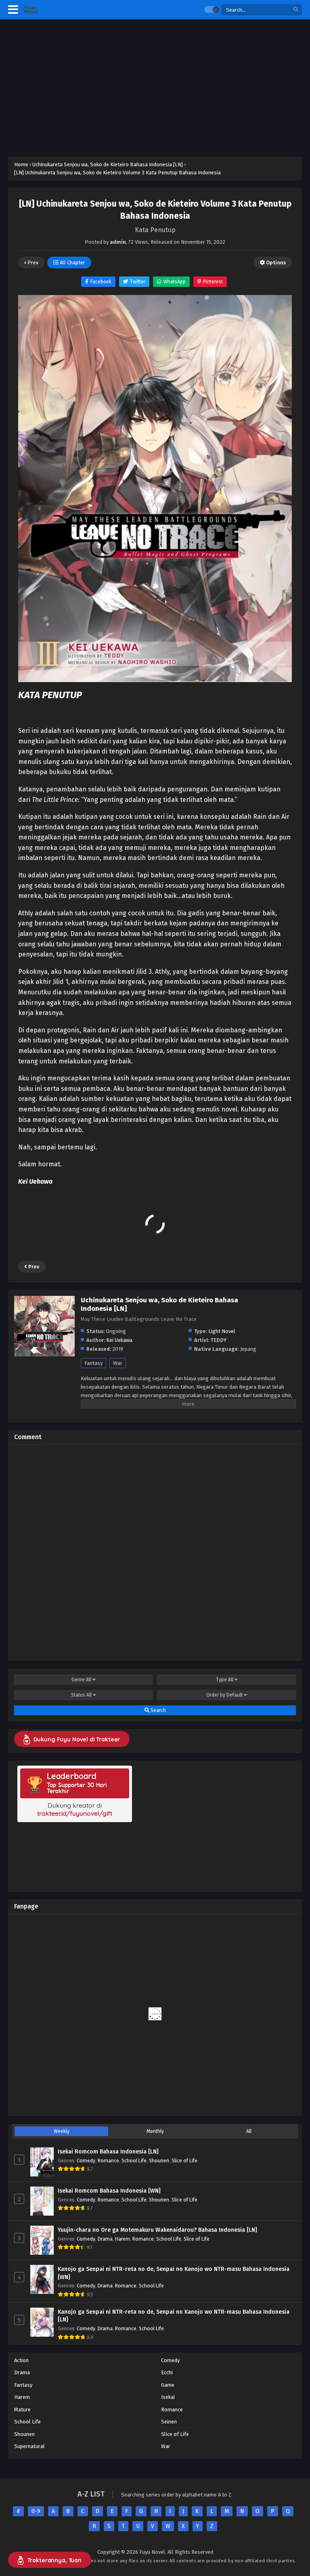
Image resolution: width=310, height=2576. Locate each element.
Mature (22, 2410)
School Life (134, 2161)
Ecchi (167, 2372)
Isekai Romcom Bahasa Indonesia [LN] (108, 2152)
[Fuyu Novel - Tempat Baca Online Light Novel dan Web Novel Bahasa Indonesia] (31, 10)
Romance (108, 2161)
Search (158, 1710)
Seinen (169, 2422)
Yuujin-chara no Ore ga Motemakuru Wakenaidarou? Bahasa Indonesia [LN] (157, 2230)
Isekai (168, 2397)
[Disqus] (155, 1552)
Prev (32, 263)
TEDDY (219, 1340)
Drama (105, 2239)
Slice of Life (184, 2161)
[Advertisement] (155, 88)
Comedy (86, 2161)
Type (225, 1680)
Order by (224, 1695)
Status (81, 1695)
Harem (123, 2239)
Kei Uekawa (119, 1340)
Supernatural (29, 2446)
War (118, 1363)
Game (168, 2385)
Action (21, 2360)
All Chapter (72, 263)
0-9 (36, 2511)
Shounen (159, 2161)
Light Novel (222, 1331)
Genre (81, 1680)
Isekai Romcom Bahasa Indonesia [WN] (109, 2191)
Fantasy (93, 1363)
